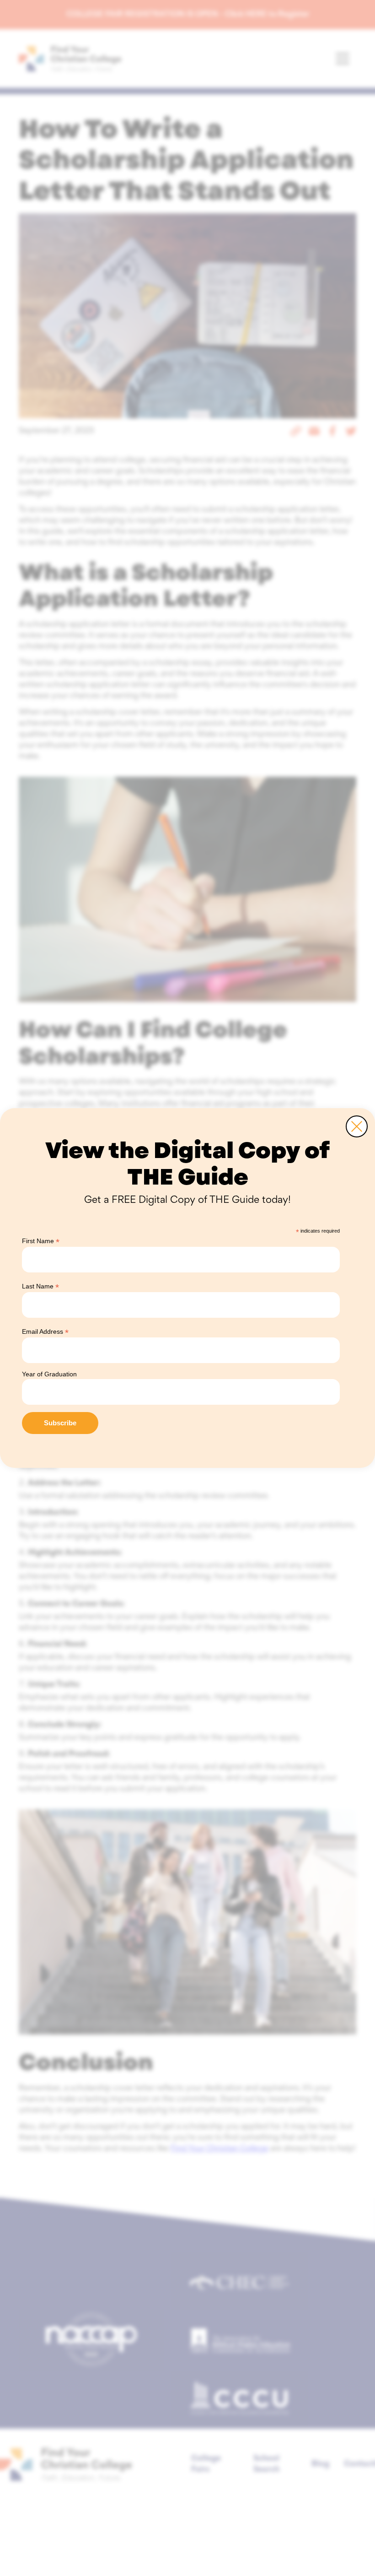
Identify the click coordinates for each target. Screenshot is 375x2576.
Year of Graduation (49, 1374)
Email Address (45, 1332)
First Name (41, 1241)
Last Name (40, 1286)
